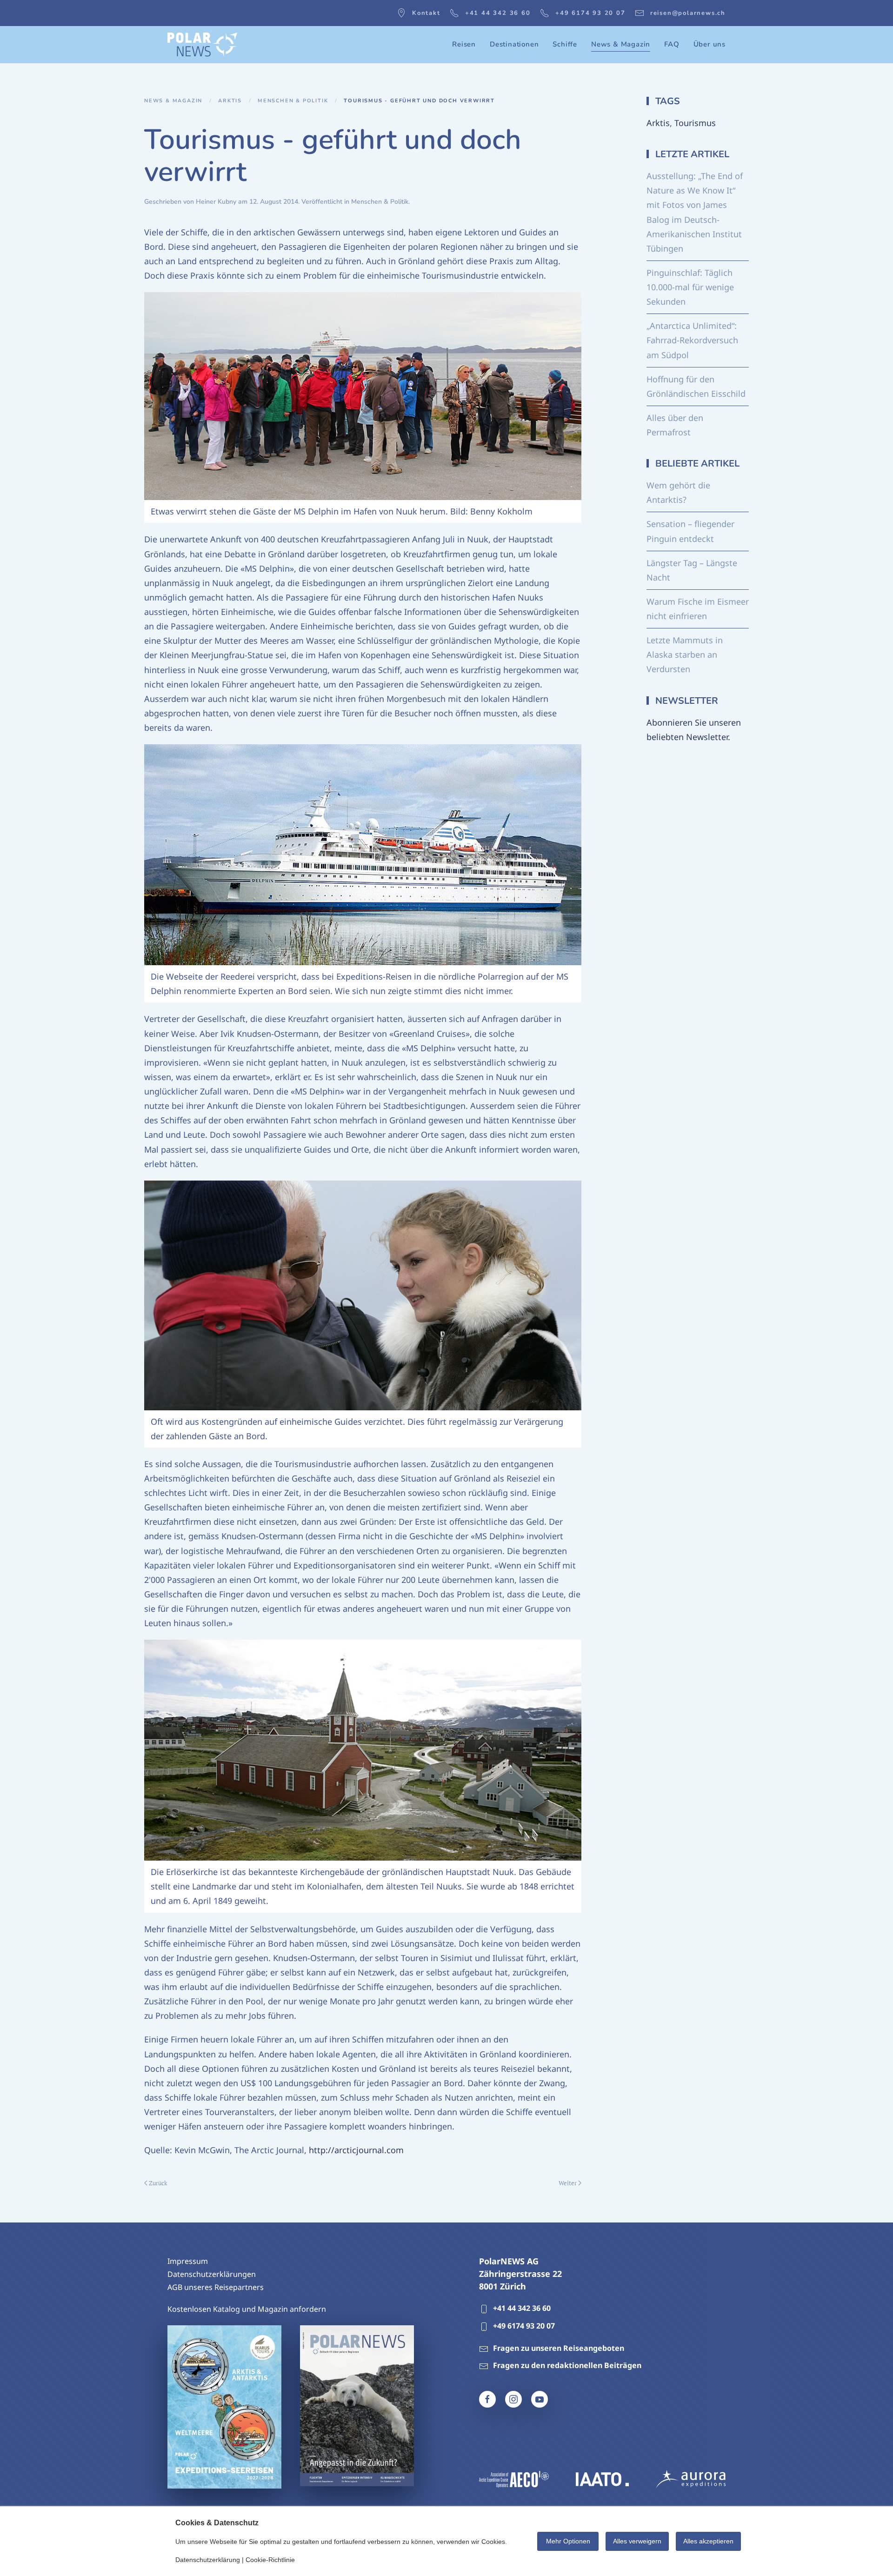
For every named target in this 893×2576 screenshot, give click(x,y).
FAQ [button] (672, 44)
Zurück (158, 2183)
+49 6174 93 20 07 (590, 13)
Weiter (568, 2183)
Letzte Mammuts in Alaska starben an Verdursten (685, 654)
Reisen (464, 44)
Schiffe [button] (565, 44)
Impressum (188, 2261)
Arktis (658, 123)
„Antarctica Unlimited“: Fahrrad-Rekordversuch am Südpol (692, 340)
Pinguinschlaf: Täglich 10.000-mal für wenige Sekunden (690, 287)
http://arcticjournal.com (356, 2150)
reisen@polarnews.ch (688, 13)
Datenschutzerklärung (208, 2560)
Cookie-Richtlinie (270, 2560)
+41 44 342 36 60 (498, 13)
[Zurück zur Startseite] (202, 45)
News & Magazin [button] (621, 44)
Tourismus (695, 123)
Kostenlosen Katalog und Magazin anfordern (247, 2309)
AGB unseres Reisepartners (216, 2287)
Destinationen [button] (514, 44)
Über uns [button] (710, 44)
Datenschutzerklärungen (212, 2274)
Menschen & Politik (380, 202)
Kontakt (426, 13)
